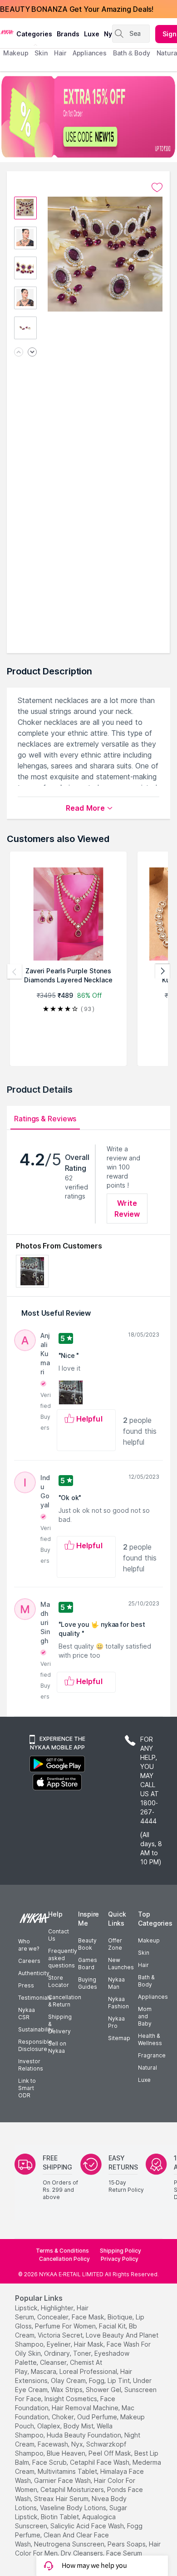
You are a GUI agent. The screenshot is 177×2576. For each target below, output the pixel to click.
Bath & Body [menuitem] (132, 53)
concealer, (54, 2317)
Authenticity (34, 1973)
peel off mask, (111, 2453)
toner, (83, 2353)
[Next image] (32, 353)
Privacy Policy (120, 2259)
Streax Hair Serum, (62, 2499)
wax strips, (67, 2390)
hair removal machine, (86, 2408)
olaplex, (49, 2426)
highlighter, (58, 2308)
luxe (92, 34)
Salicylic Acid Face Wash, (88, 2526)
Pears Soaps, (127, 2544)
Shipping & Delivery (60, 2024)
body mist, (79, 2426)
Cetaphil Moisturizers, (73, 2489)
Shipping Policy (120, 2251)
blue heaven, (67, 2453)
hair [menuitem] (60, 53)
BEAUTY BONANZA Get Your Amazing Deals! (77, 9)
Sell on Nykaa (57, 2047)
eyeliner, (59, 2344)
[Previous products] (15, 971)
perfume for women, (66, 2326)
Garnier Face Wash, (63, 2480)
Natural (147, 2068)
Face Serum (124, 2553)
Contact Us (59, 1935)
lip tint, (119, 2380)
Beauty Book (87, 1944)
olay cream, (69, 2380)
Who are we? (29, 1945)
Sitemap (119, 2038)
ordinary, (58, 2353)
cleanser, (54, 2362)
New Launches (121, 1964)
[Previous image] (19, 353)
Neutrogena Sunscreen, (70, 2544)
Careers (29, 1961)
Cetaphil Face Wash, (100, 2462)
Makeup (149, 1940)
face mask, (89, 2317)
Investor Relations (31, 2065)
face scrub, (50, 2462)
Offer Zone (115, 1944)
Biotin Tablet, (61, 2517)
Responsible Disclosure (35, 2045)
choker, (64, 2417)
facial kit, (113, 2326)
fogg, (97, 2380)
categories (34, 34)
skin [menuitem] (41, 53)
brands (68, 34)
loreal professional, (89, 2371)
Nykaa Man (116, 1983)
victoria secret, (61, 2335)
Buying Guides (88, 1983)
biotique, (121, 2317)
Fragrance (152, 2055)
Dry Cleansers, (83, 2553)
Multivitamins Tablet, (68, 2471)
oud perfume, (98, 2417)
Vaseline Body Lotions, (74, 2508)
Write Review (127, 1209)
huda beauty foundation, (85, 2435)
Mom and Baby (145, 2016)
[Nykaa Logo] (7, 31)
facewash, (54, 2444)
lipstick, (27, 2308)
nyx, (78, 2444)
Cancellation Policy (64, 2259)
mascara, (44, 2371)
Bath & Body (146, 1981)
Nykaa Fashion (118, 2003)
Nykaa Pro (116, 2022)
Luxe (144, 2080)
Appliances (153, 1997)
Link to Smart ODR (27, 2088)
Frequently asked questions (63, 1958)
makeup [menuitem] (16, 53)
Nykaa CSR (27, 2014)
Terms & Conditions (62, 2251)
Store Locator (59, 1981)
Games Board (88, 1964)
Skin (144, 1953)
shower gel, (104, 2390)
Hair (143, 1965)
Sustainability (36, 2029)
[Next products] (162, 971)
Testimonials (35, 1998)
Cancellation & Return (65, 2001)
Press (26, 1985)
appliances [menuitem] (90, 53)
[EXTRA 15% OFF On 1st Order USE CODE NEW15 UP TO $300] (88, 117)
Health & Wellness (150, 2039)
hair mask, (89, 2344)
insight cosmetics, (71, 2399)
